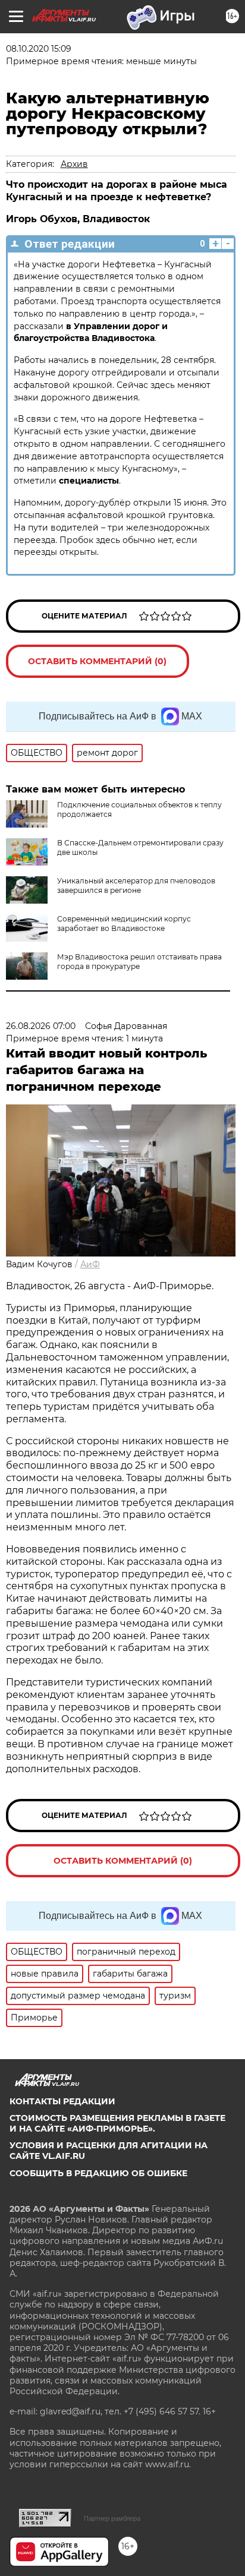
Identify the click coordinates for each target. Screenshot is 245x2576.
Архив (74, 164)
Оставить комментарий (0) (97, 661)
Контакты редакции (62, 2101)
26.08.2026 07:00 (41, 1026)
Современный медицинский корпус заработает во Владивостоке (124, 924)
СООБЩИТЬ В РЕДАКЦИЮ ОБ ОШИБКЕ (98, 2173)
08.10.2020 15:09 (39, 49)
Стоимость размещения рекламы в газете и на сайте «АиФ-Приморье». (117, 2123)
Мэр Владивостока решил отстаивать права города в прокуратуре (139, 962)
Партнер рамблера (112, 2518)
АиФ (90, 1264)
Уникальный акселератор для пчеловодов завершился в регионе (136, 885)
